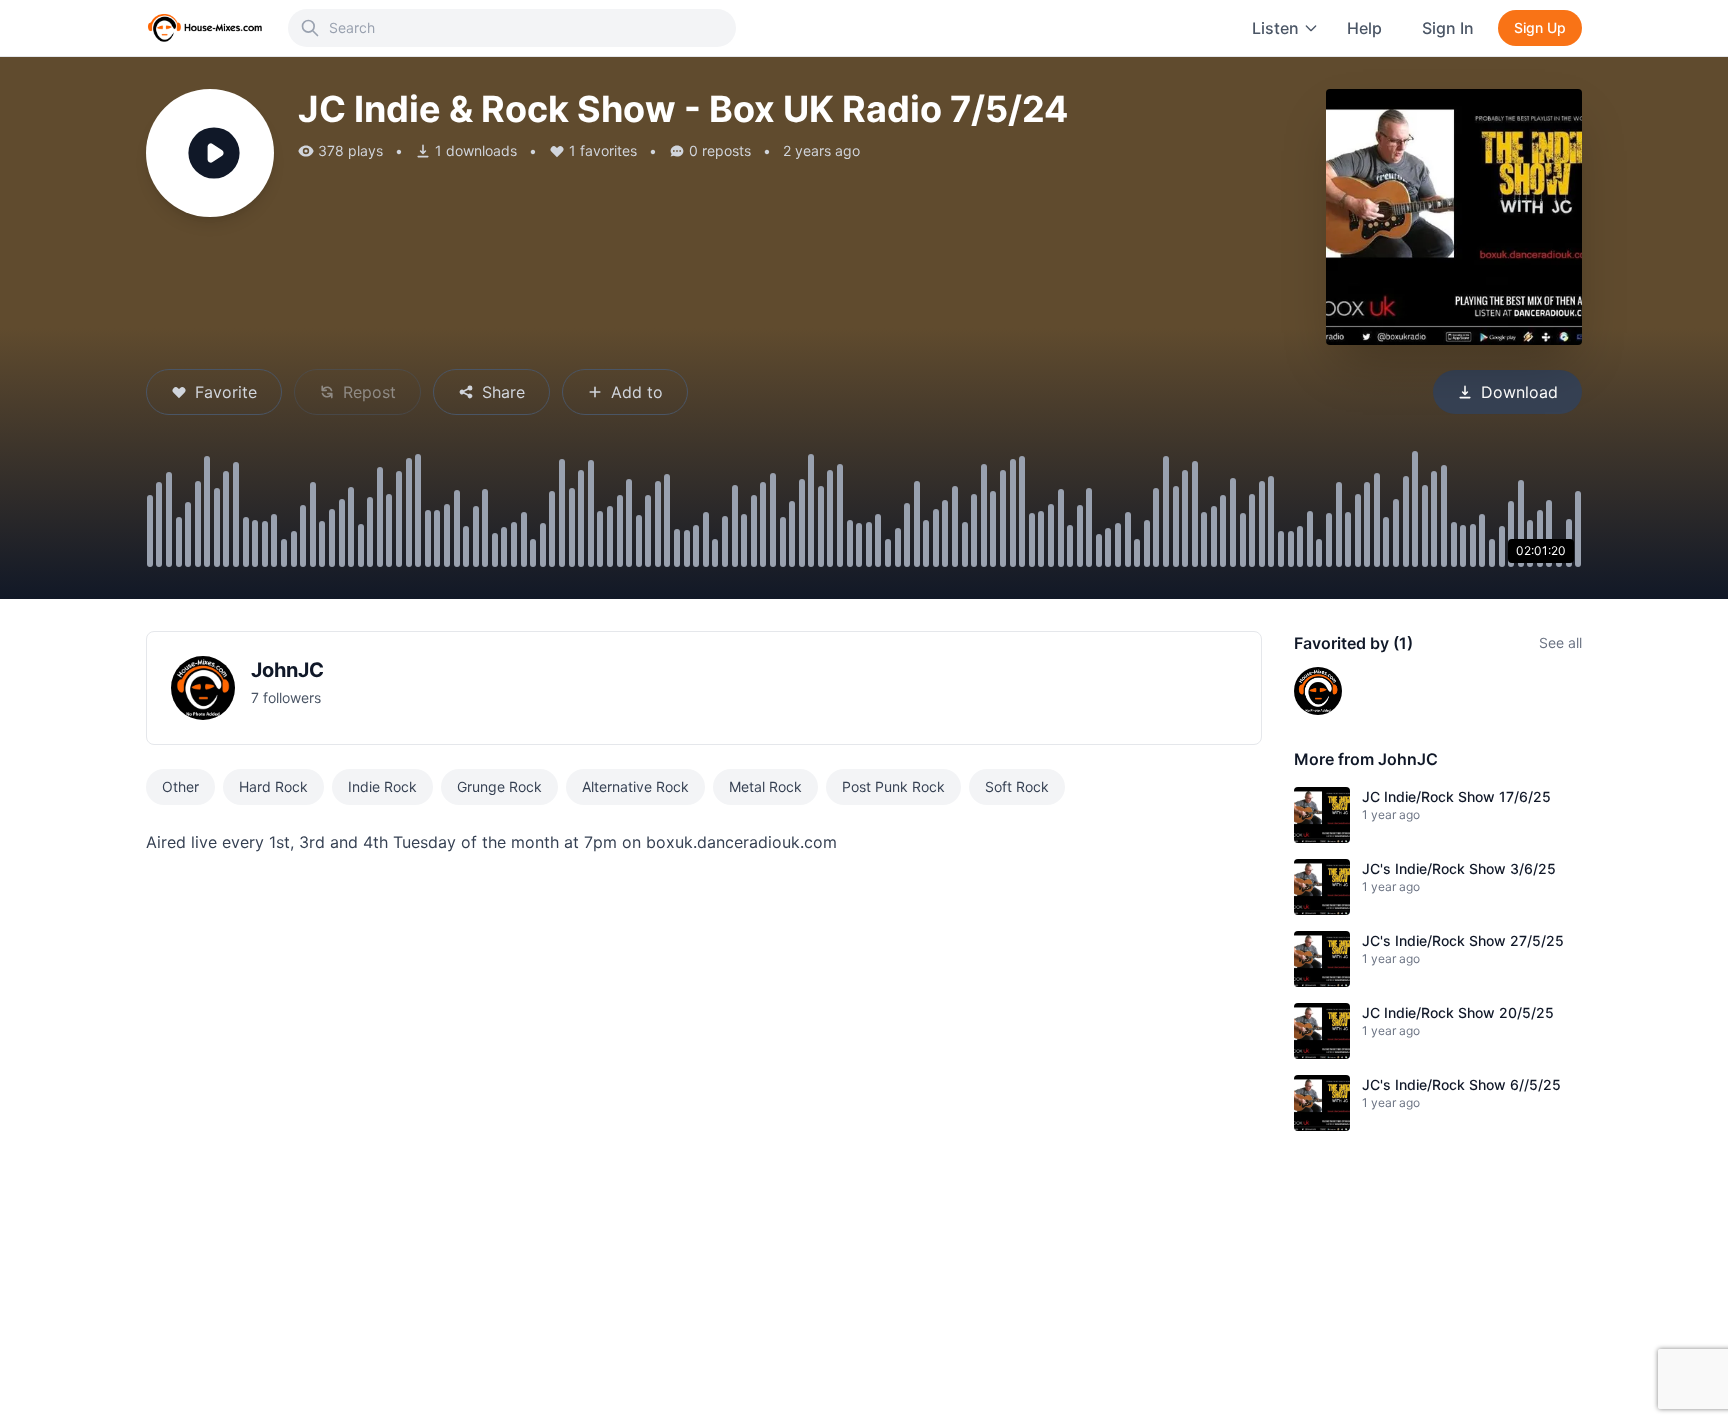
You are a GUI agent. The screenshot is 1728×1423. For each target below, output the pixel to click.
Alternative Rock (635, 786)
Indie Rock (382, 786)
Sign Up (1540, 27)
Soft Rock (1017, 786)
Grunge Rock (499, 786)
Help (1364, 28)
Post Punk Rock (893, 786)
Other (180, 786)
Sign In (1448, 28)
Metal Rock (765, 786)
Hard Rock (273, 786)
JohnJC (287, 670)
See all (1560, 642)
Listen (1275, 28)
